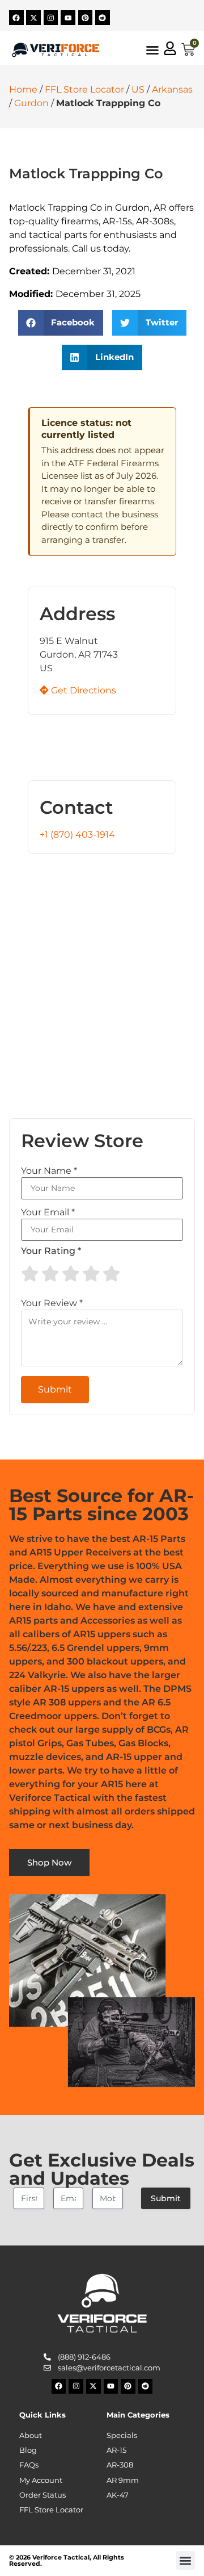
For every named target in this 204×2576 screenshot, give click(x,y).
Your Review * (52, 1303)
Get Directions (82, 690)
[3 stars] (71, 1274)
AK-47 (118, 2495)
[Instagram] (51, 18)
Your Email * (48, 1212)
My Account (41, 2480)
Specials (122, 2435)
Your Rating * (51, 1251)
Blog (28, 2450)
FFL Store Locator (84, 89)
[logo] (56, 50)
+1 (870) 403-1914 (77, 835)
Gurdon (31, 103)
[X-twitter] (33, 18)
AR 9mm (123, 2480)
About (31, 2435)
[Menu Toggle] (152, 50)
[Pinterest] (86, 18)
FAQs (29, 2465)
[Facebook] (16, 18)
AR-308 (120, 2465)
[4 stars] (91, 1274)
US (138, 89)
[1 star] (30, 1274)
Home (23, 89)
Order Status (42, 2495)
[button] (61, 323)
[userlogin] (170, 48)
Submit (166, 2198)
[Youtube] (68, 18)
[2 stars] (50, 1274)
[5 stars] (112, 1274)
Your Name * (49, 1171)
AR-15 (116, 2450)
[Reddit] (103, 18)
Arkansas (172, 89)
